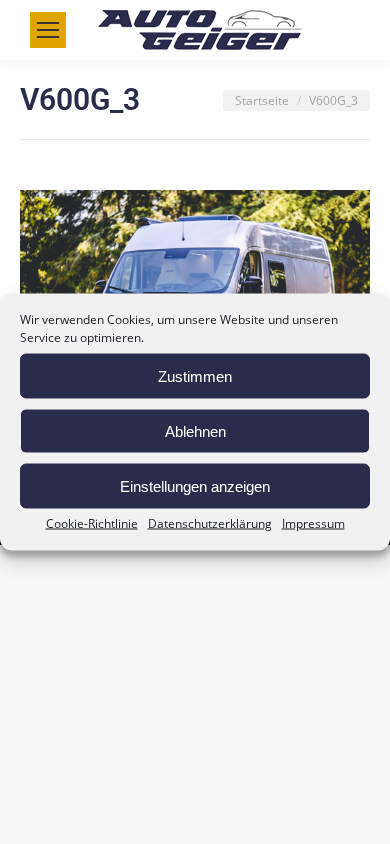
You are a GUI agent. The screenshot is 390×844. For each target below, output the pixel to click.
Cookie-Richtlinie (92, 523)
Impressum (313, 523)
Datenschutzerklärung (210, 523)
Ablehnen (195, 430)
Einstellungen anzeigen (195, 485)
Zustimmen (195, 375)
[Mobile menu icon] (48, 30)
